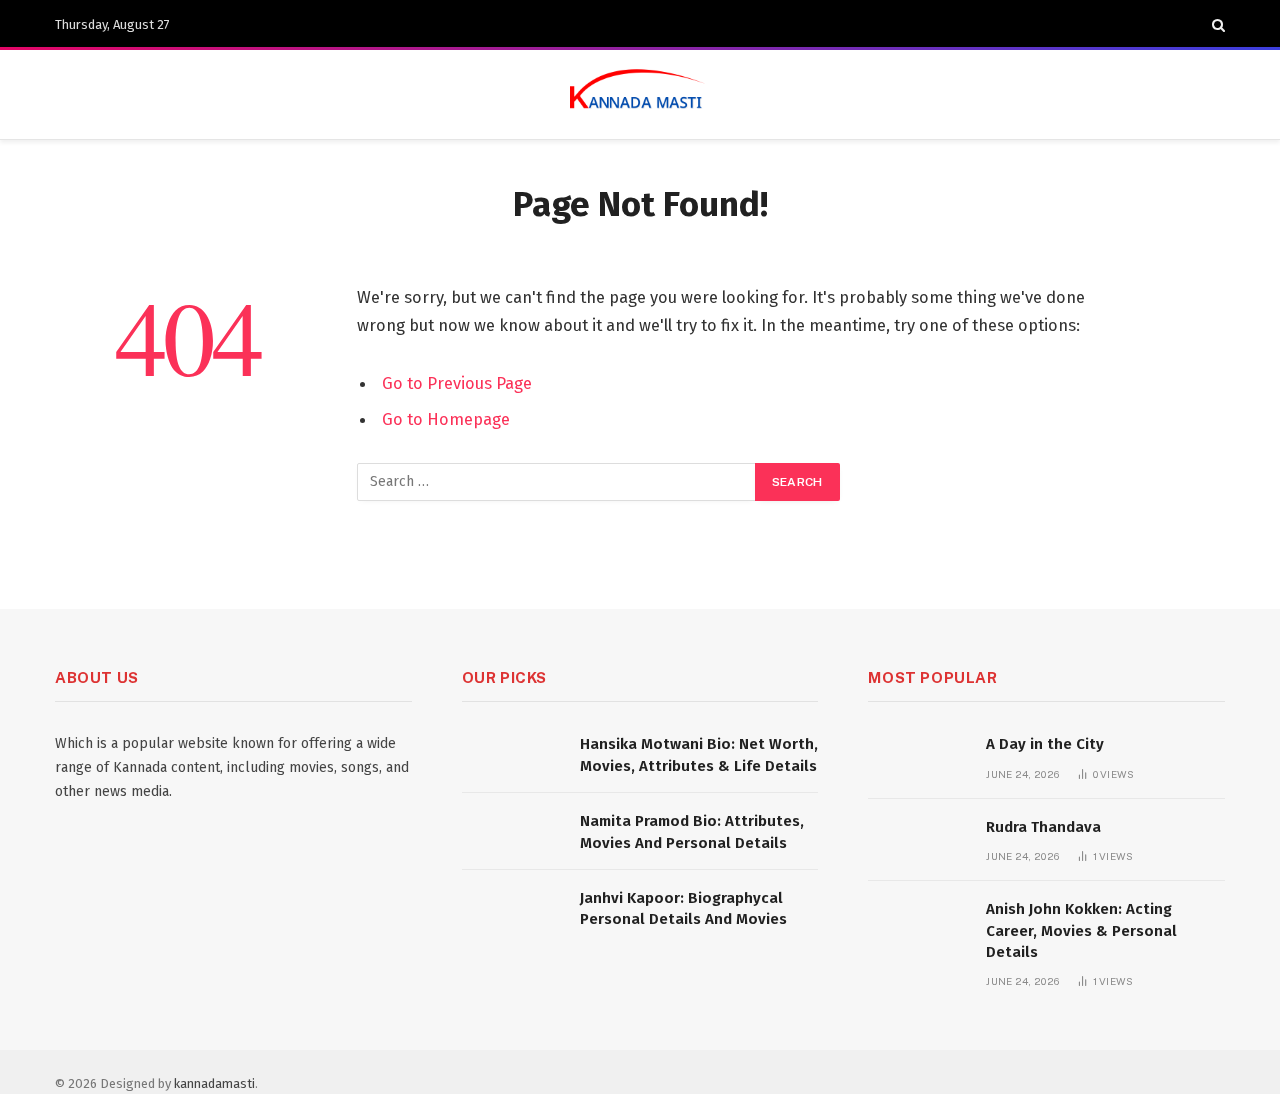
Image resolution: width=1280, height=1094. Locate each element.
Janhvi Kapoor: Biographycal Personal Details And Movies (683, 908)
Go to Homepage (446, 419)
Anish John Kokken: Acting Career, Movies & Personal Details (1081, 930)
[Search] (1216, 25)
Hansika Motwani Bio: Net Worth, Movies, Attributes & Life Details (699, 754)
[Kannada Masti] (640, 95)
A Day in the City (1045, 744)
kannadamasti (214, 1083)
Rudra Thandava (1043, 827)
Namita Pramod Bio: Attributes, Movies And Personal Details (692, 831)
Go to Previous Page (457, 383)
